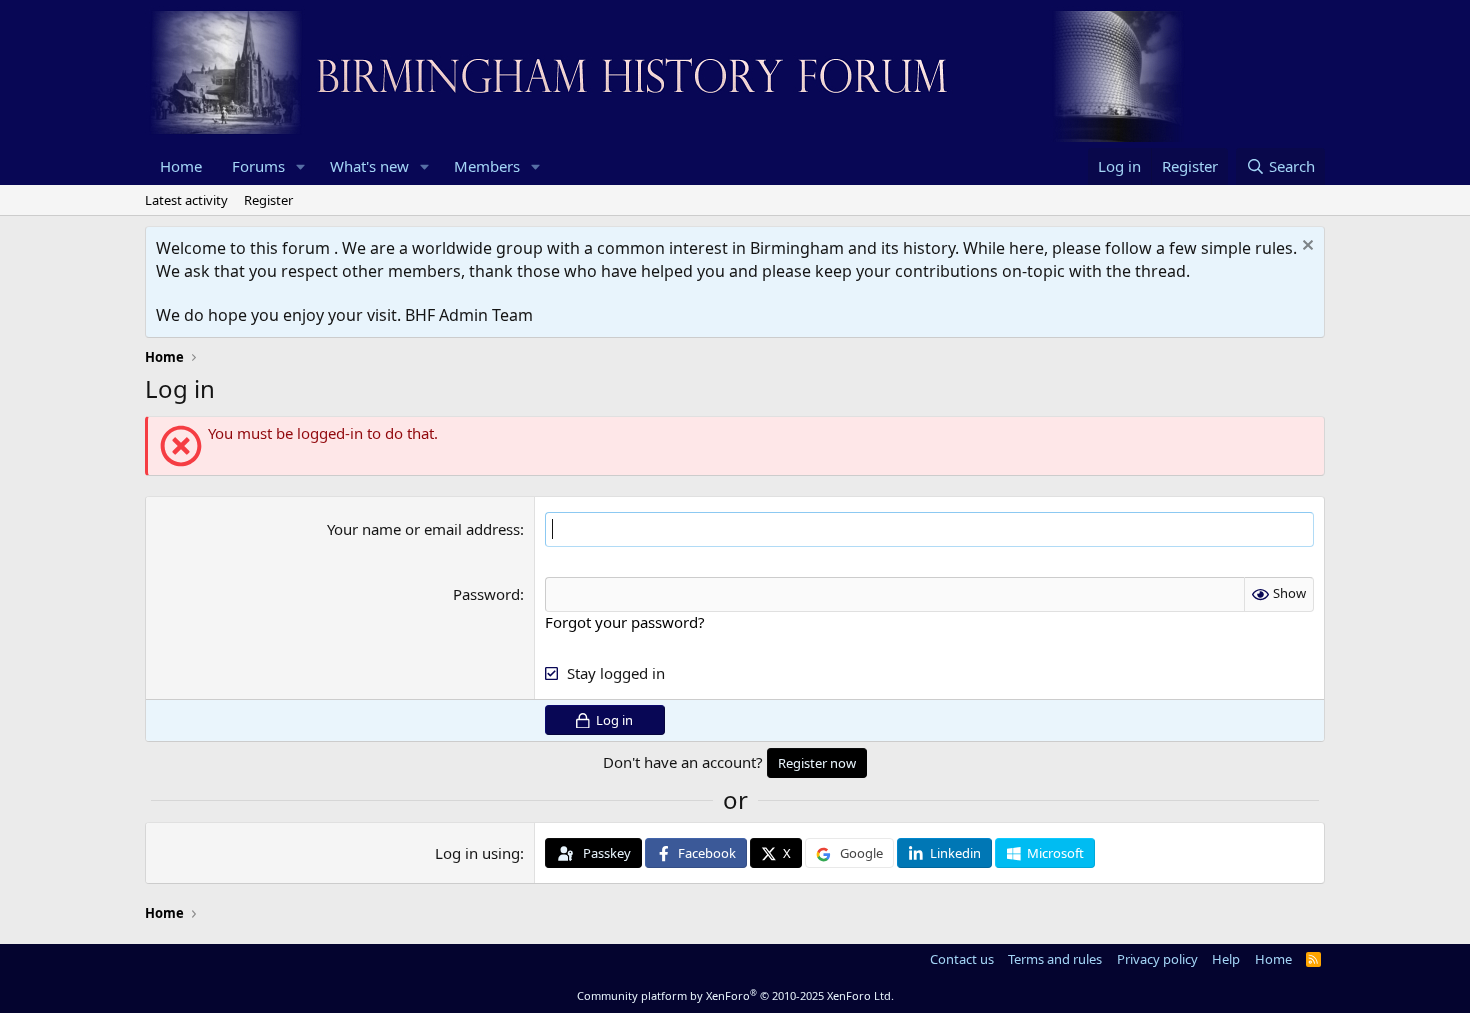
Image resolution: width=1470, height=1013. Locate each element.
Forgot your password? (625, 622)
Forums (258, 166)
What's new (369, 166)
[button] (301, 166)
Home (181, 166)
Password (486, 594)
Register (268, 200)
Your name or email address (423, 529)
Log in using (477, 853)
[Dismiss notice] (1305, 247)
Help (1226, 959)
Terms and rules (1055, 959)
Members (487, 166)
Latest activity (186, 200)
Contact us (962, 959)
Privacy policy (1157, 959)
